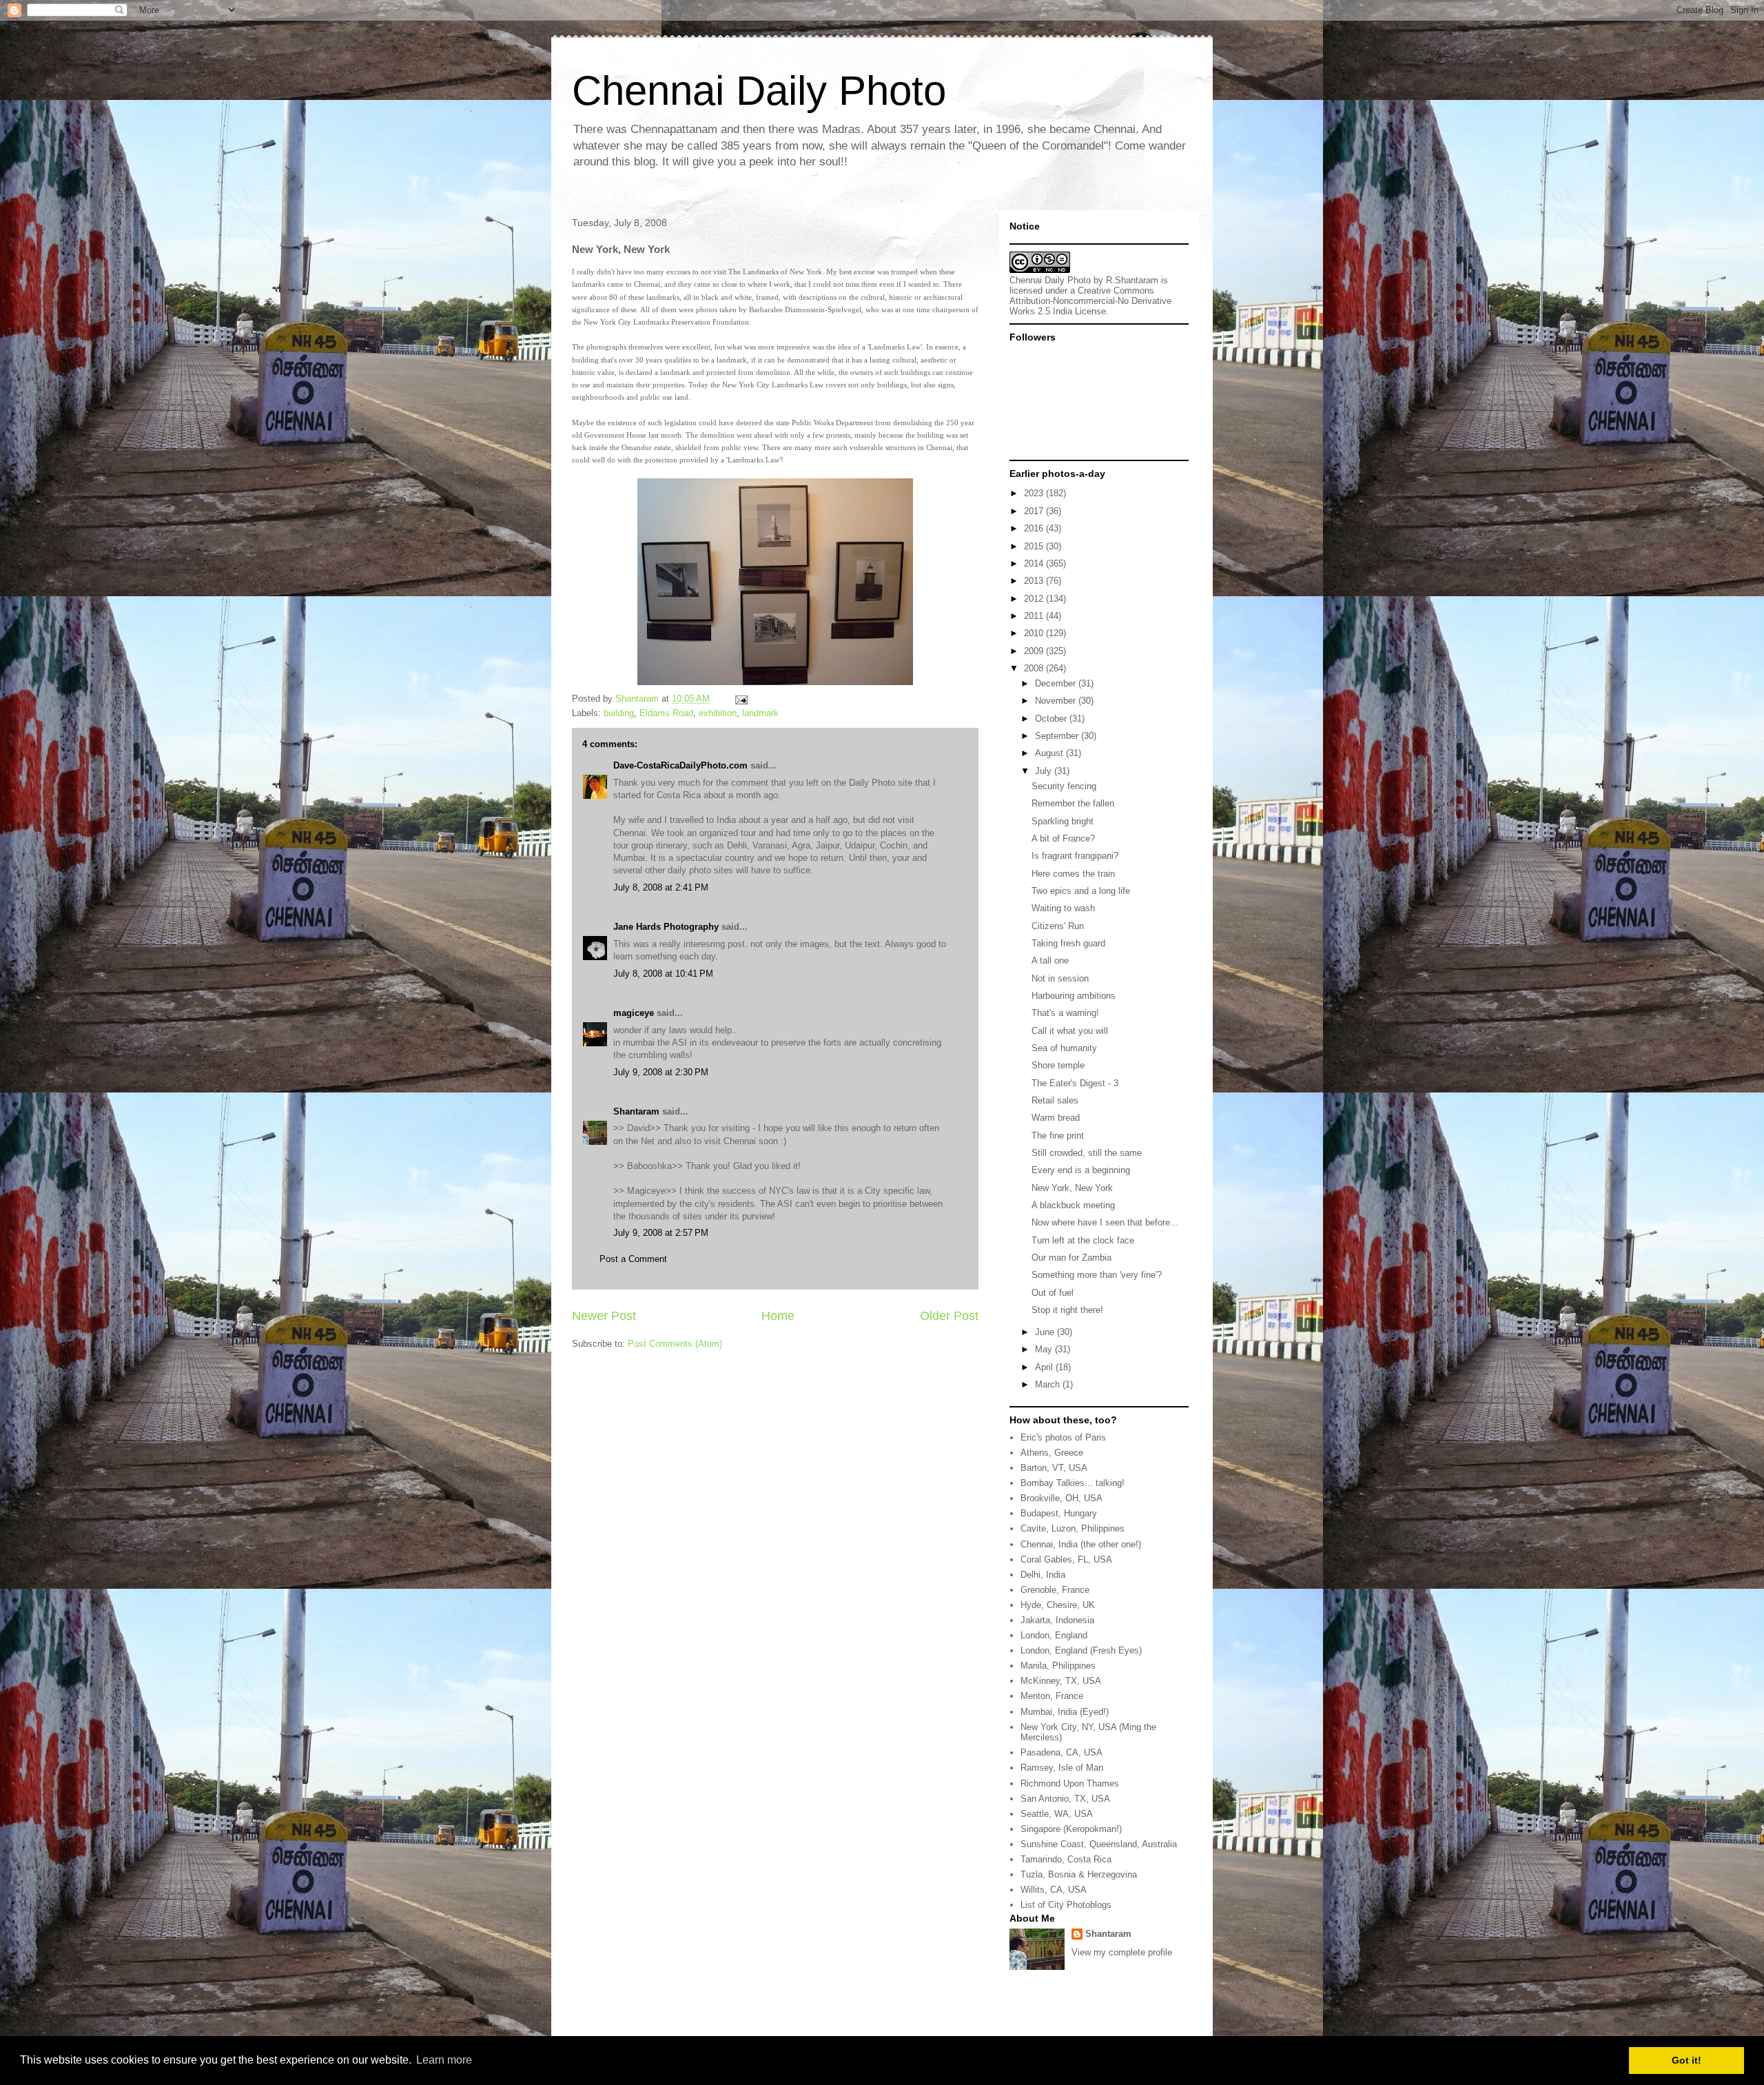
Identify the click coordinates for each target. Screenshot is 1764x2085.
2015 (1035, 546)
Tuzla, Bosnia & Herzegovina (1079, 1874)
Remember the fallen (1073, 803)
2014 (1035, 563)
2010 (1035, 633)
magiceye (634, 1013)
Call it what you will (1070, 1031)
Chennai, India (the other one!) (1081, 1544)
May (1045, 1349)
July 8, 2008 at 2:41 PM (661, 887)
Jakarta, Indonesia (1057, 1620)
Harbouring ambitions (1074, 996)
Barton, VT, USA (1054, 1468)
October (1052, 719)
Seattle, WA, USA (1057, 1814)
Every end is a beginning (1081, 1170)
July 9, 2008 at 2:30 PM (661, 1072)
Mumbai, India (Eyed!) (1065, 1712)
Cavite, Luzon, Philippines (1073, 1528)
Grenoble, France (1055, 1590)
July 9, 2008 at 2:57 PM (661, 1233)
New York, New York (1072, 1188)
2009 (1035, 651)
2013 (1035, 581)
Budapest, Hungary (1059, 1513)
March (1049, 1384)
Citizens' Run (1058, 926)
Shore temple (1058, 1065)
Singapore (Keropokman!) (1071, 1829)
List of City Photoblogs (1066, 1905)
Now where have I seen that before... (1105, 1222)
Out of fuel (1053, 1293)
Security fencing (1064, 786)
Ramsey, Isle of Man (1062, 1768)
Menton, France (1052, 1696)
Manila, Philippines (1058, 1666)
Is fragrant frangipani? (1075, 856)
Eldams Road (666, 713)
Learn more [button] (444, 2060)
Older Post (949, 1316)
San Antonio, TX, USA (1065, 1799)
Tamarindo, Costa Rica (1066, 1859)
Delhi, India (1043, 1575)
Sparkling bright (1063, 821)
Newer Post (604, 1316)
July (1045, 771)
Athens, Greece (1052, 1453)
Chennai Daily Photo (759, 91)
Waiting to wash (1063, 908)
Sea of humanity (1064, 1048)
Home (778, 1316)
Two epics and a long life (1081, 891)
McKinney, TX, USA (1061, 1681)
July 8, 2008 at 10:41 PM (663, 974)
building (619, 713)
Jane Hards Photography (666, 927)
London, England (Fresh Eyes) (1081, 1650)
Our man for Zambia (1071, 1258)
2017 (1035, 511)
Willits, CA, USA (1054, 1890)
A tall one (1050, 960)
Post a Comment (633, 1259)
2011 (1035, 616)
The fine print (1058, 1136)
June (1046, 1332)
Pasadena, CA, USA (1062, 1752)
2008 (1035, 668)
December (1057, 683)
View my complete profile (1122, 1952)
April (1045, 1367)
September (1058, 736)
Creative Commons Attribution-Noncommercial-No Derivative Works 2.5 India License (1090, 301)
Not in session (1060, 978)
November (1057, 701)
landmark (760, 713)
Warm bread (1056, 1118)
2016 (1035, 528)
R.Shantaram (1132, 280)
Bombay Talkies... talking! (1073, 1483)
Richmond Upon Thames (1070, 1783)
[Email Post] (740, 699)
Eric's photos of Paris (1063, 1437)
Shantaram (636, 1111)
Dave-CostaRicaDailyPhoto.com (680, 765)
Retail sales (1055, 1100)
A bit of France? (1063, 838)
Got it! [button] (1686, 2060)
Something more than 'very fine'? (1097, 1275)
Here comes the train (1073, 874)
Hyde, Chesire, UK (1058, 1605)
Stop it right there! (1067, 1310)
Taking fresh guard (1068, 943)
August (1050, 753)
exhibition (718, 713)
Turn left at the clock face (1083, 1240)
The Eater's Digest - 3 (1075, 1083)
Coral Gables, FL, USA (1066, 1559)
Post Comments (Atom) (675, 1344)
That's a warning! (1065, 1013)
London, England (1054, 1635)
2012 (1035, 599)
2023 (1035, 493)
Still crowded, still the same (1087, 1153)
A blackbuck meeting (1073, 1205)
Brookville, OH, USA (1062, 1498)
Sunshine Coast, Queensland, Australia (1099, 1844)
